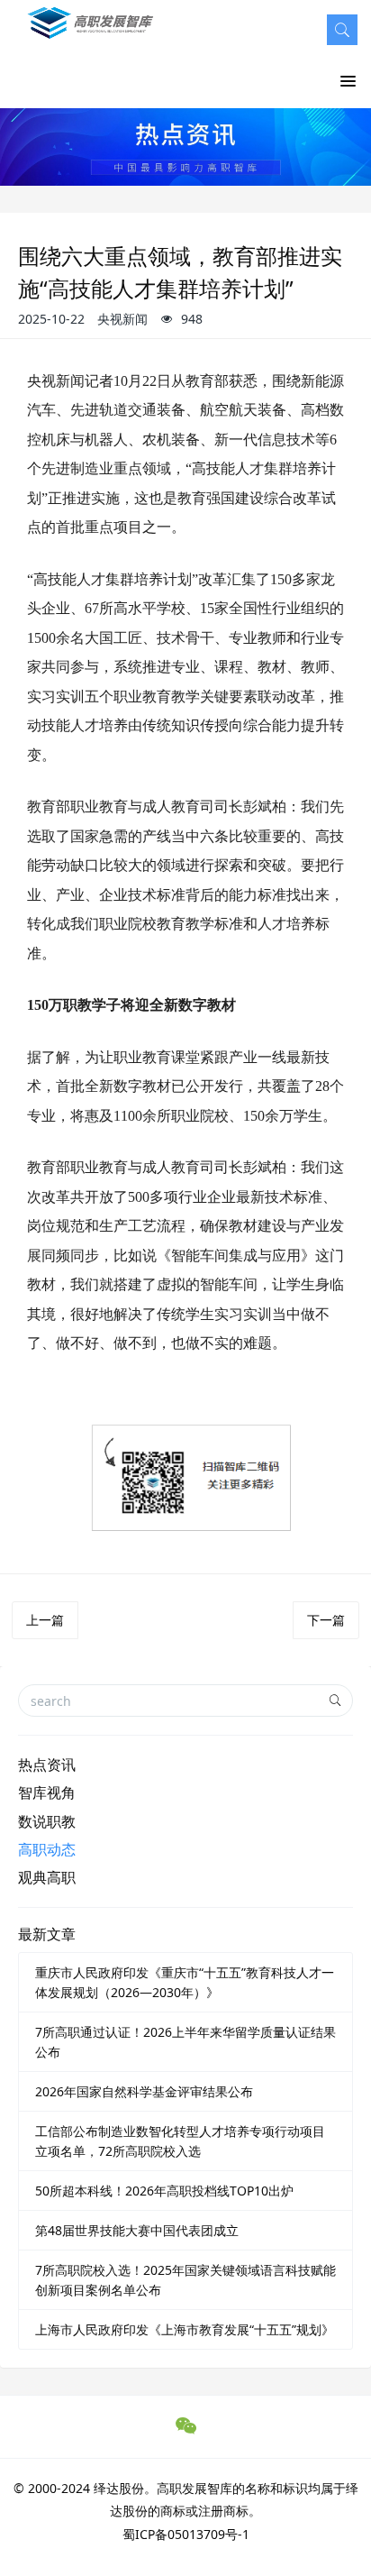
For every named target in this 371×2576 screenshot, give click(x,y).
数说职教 (47, 1821)
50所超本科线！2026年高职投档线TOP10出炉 (164, 2191)
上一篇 (45, 1620)
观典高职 (47, 1877)
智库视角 (47, 1792)
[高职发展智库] (94, 32)
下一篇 (326, 1620)
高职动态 (47, 1849)
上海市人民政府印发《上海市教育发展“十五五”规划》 (185, 2329)
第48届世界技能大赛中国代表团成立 (137, 2230)
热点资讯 (47, 1765)
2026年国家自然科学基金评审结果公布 (144, 2091)
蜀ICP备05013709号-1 (186, 2534)
